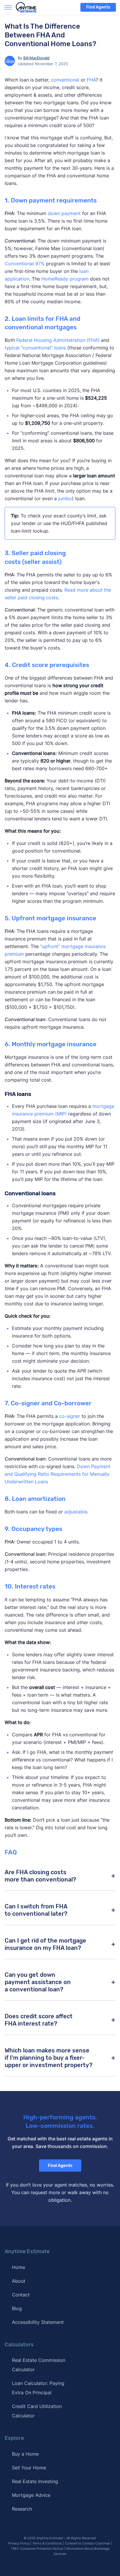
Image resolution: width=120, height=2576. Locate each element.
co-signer (70, 1416)
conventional (65, 80)
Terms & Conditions (47, 2543)
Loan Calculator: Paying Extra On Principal (38, 2388)
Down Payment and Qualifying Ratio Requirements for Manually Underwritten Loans (58, 1474)
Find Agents (98, 7)
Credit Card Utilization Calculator (37, 2411)
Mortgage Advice (31, 2495)
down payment (64, 213)
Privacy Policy (19, 2543)
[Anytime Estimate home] (30, 7)
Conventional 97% (25, 264)
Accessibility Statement (38, 2322)
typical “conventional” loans (35, 348)
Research (22, 2509)
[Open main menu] (8, 7)
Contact (21, 2295)
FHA (91, 80)
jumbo (65, 498)
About (19, 2281)
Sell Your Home (29, 2468)
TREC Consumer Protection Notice (37, 2549)
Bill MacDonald (36, 58)
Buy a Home (25, 2454)
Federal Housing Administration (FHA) (58, 340)
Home (18, 2267)
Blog (17, 2308)
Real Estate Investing (35, 2481)
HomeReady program (65, 279)
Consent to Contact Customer (88, 2543)
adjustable (76, 1512)
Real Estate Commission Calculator (39, 2365)
